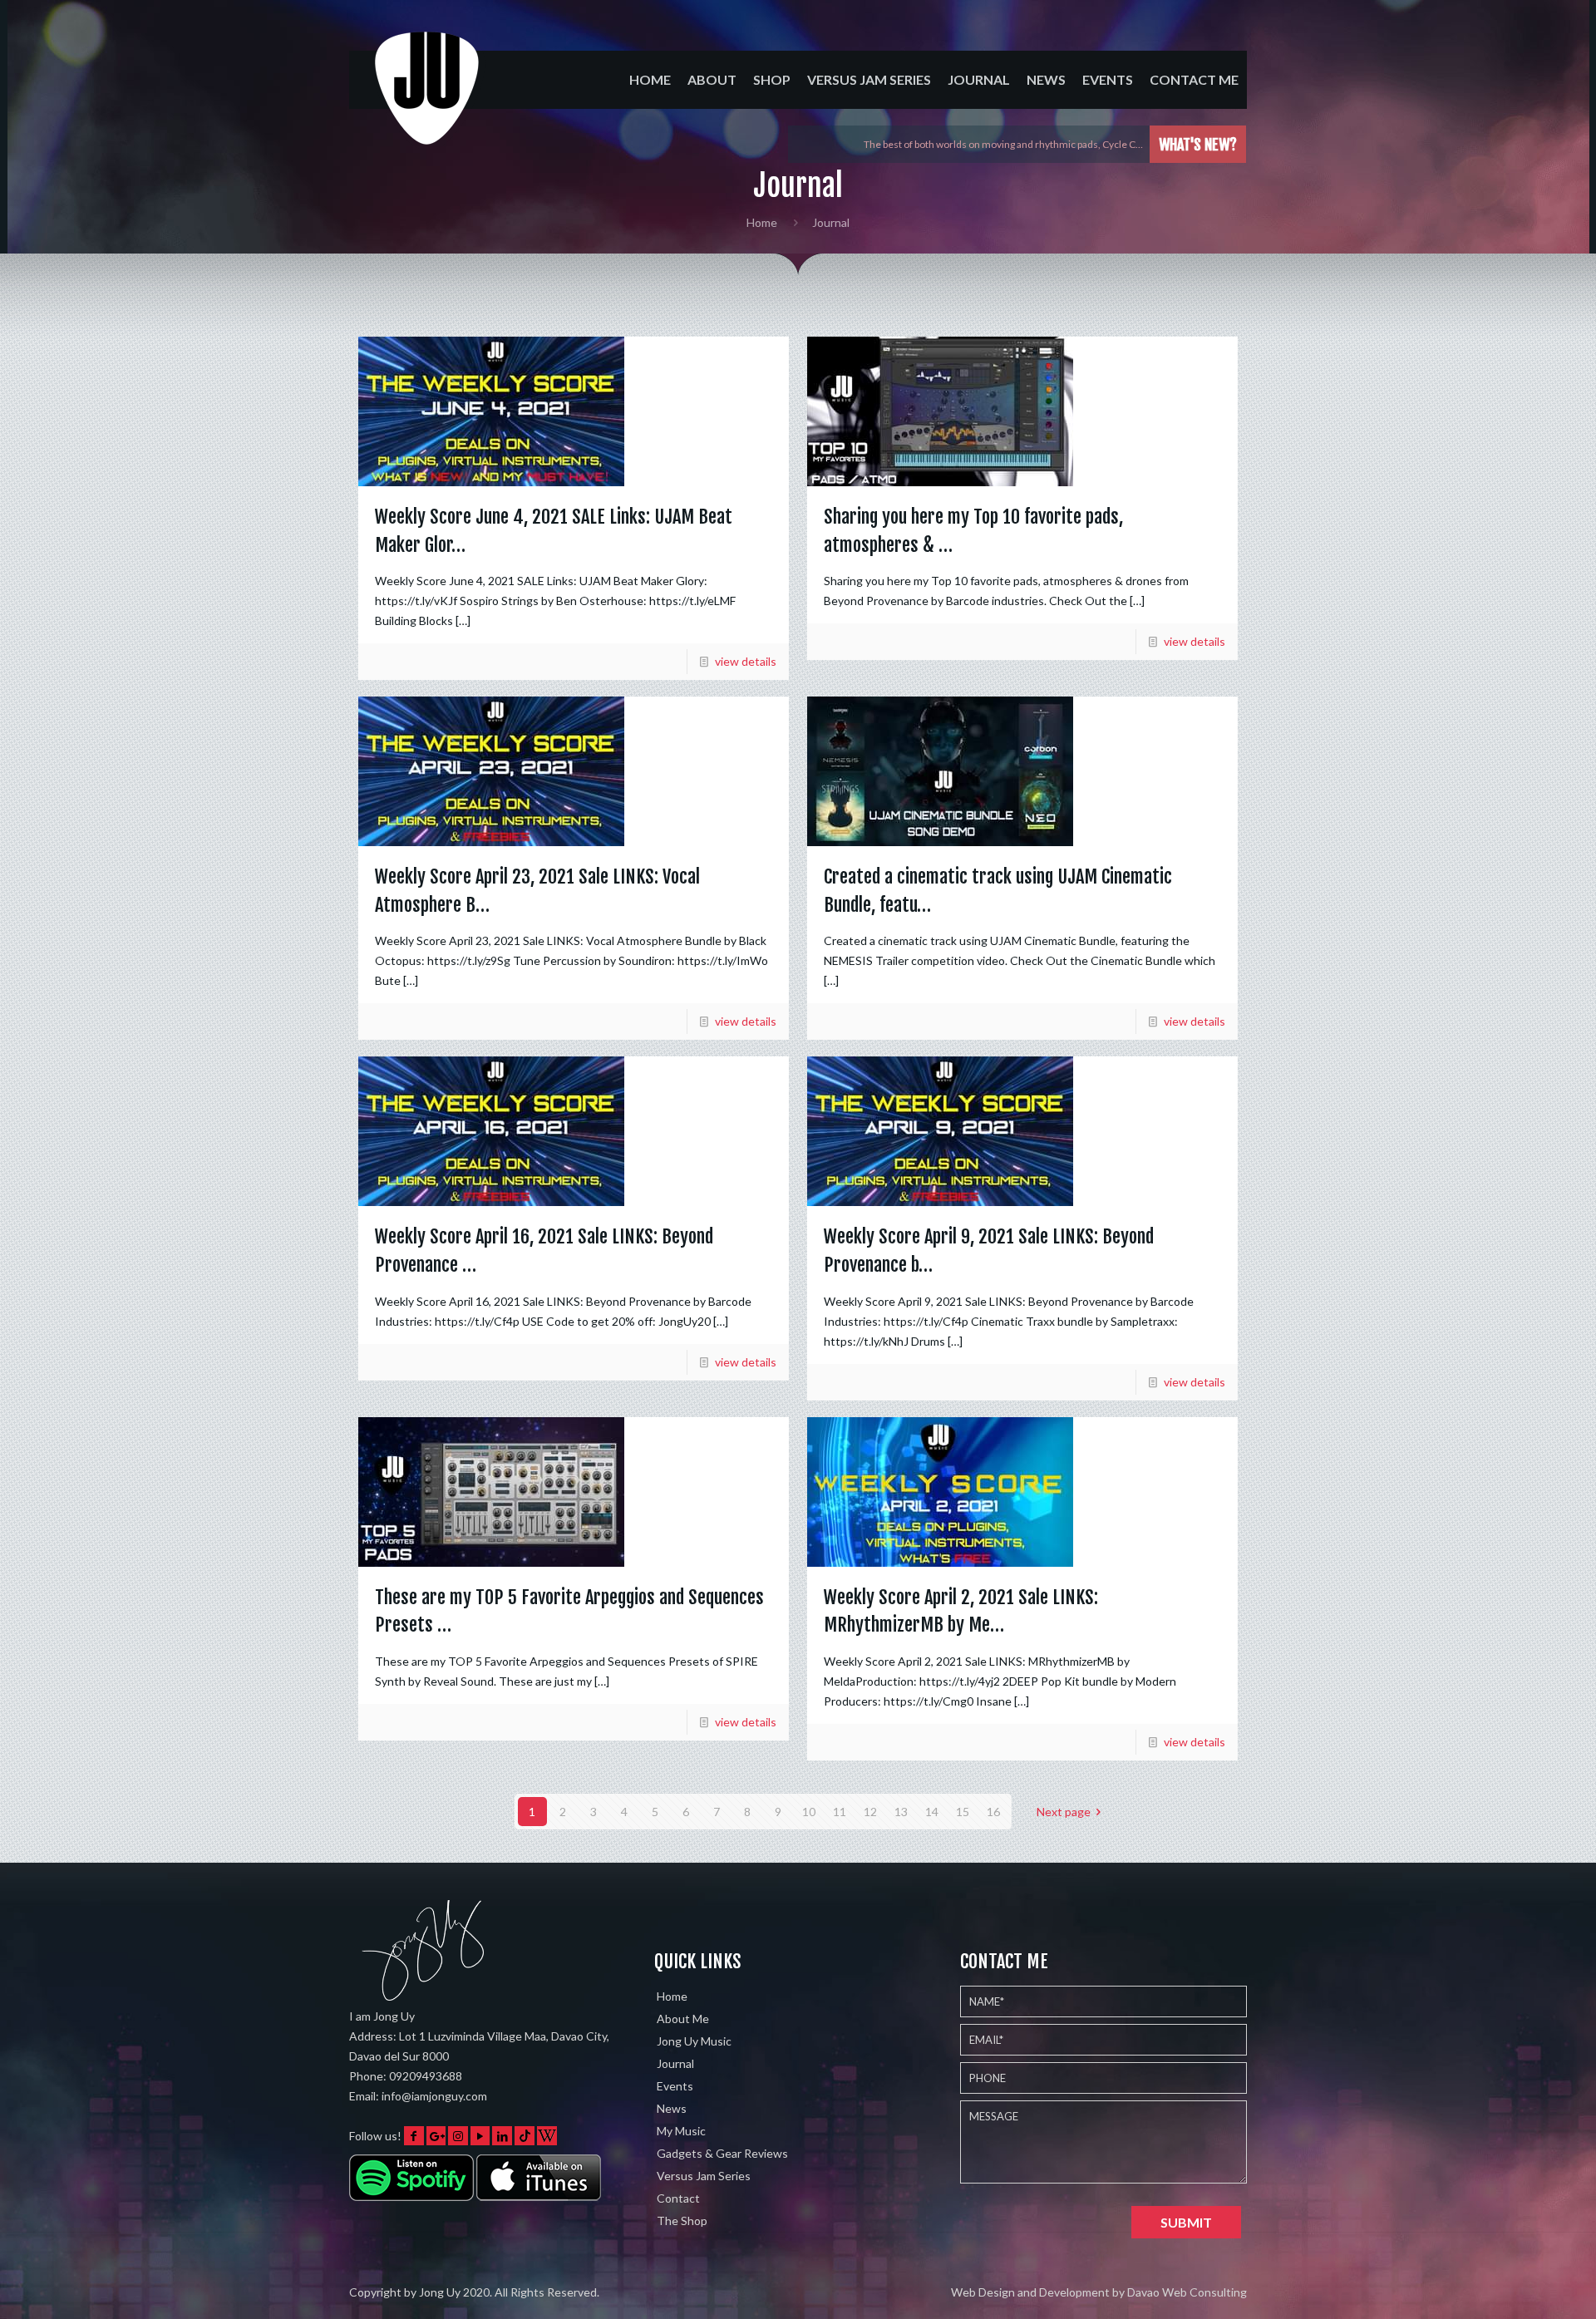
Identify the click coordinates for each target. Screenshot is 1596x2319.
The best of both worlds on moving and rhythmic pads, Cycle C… (1003, 144)
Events (675, 2086)
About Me (683, 2019)
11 (840, 1812)
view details (746, 661)
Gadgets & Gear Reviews (722, 2153)
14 (932, 1812)
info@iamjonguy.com (434, 2096)
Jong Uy (440, 2292)
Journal (675, 2063)
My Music (681, 2131)
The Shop (682, 2221)
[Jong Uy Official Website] (428, 103)
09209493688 (426, 2076)
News (672, 2108)
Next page (1064, 1812)
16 (993, 1812)
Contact (678, 2198)
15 (963, 1812)
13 (901, 1812)
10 (809, 1812)
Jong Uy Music (694, 2041)
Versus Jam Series (704, 2176)
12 (870, 1812)
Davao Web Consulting (1187, 2292)
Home (762, 222)
